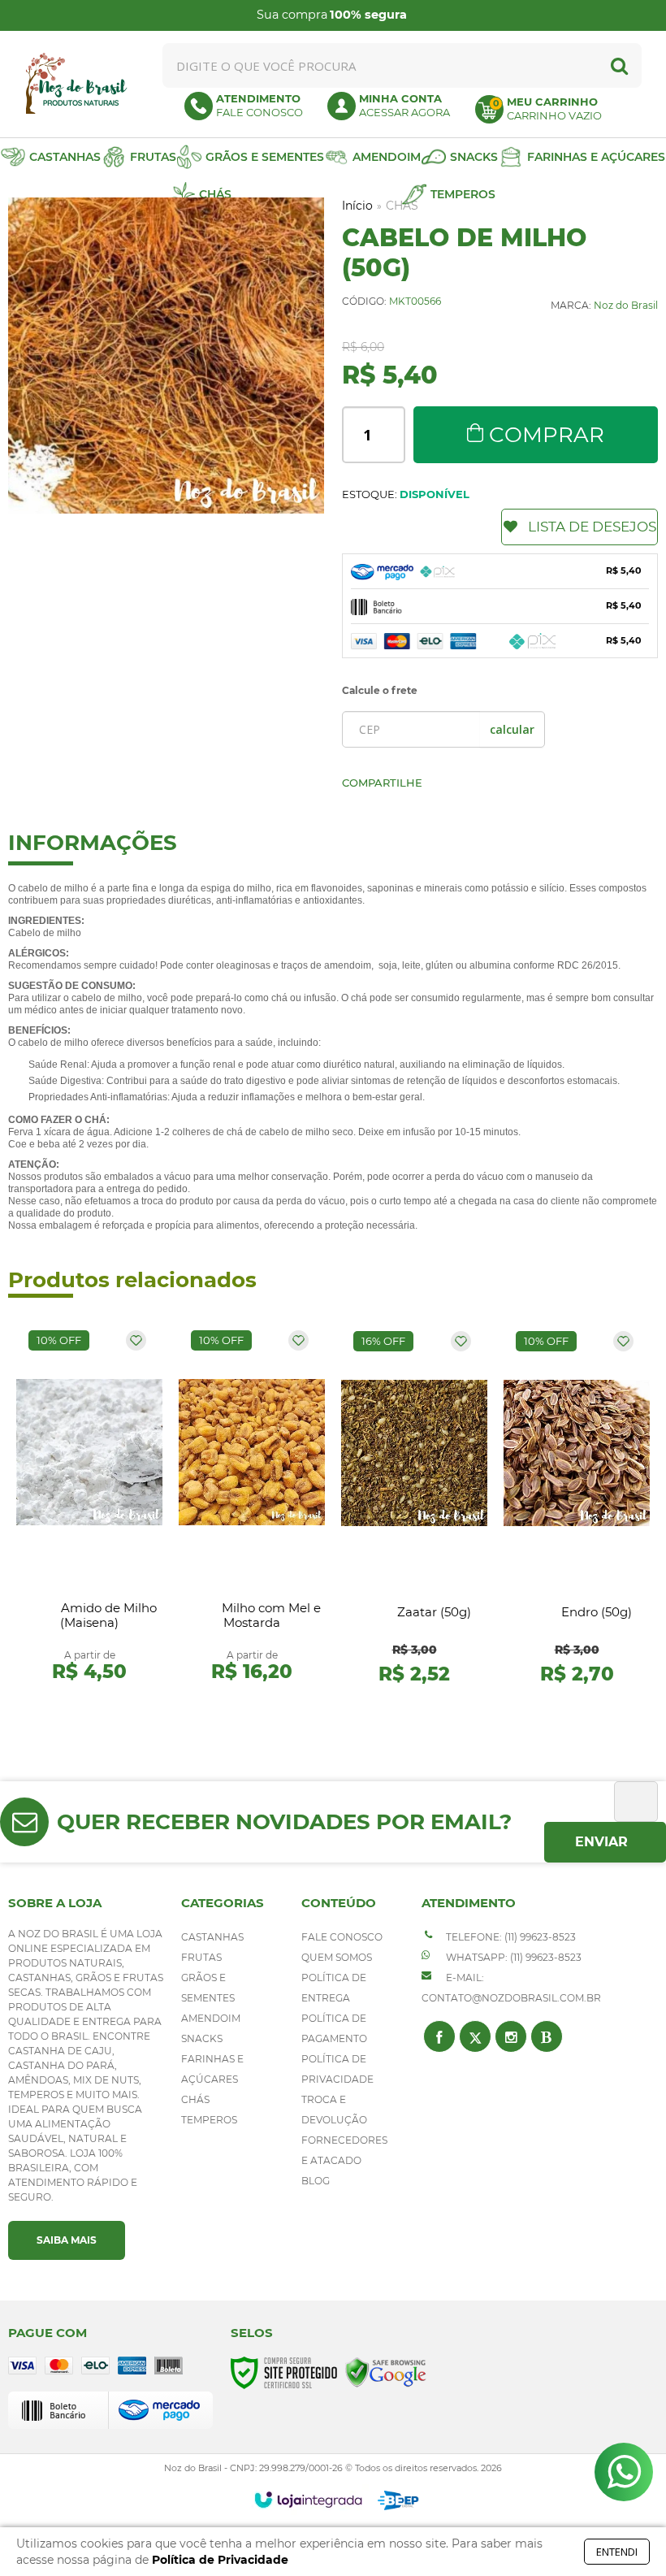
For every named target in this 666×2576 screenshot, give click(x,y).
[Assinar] (605, 1842)
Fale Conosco (342, 1937)
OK (512, 729)
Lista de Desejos (592, 527)
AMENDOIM (211, 2018)
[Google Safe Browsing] (386, 2372)
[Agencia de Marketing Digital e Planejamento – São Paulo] (398, 2500)
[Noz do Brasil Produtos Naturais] (76, 83)
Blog (316, 2181)
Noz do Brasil (626, 305)
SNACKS (202, 2038)
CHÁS (195, 2099)
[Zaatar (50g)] (414, 1509)
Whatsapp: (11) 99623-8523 (512, 1957)
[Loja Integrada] (308, 2500)
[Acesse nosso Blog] (547, 2036)
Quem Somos (337, 1957)
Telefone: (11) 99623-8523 (510, 1937)
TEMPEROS (209, 2120)
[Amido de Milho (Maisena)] (89, 1509)
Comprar (547, 435)
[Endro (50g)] (577, 1509)
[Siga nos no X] (475, 2036)
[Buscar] (619, 65)
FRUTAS (201, 1957)
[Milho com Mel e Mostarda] (252, 1509)
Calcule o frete (380, 690)
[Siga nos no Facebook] (439, 2036)
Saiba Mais (67, 2240)
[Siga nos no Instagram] (511, 2036)
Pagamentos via (374, 15)
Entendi (617, 2552)
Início (357, 206)
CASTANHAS (212, 1937)
